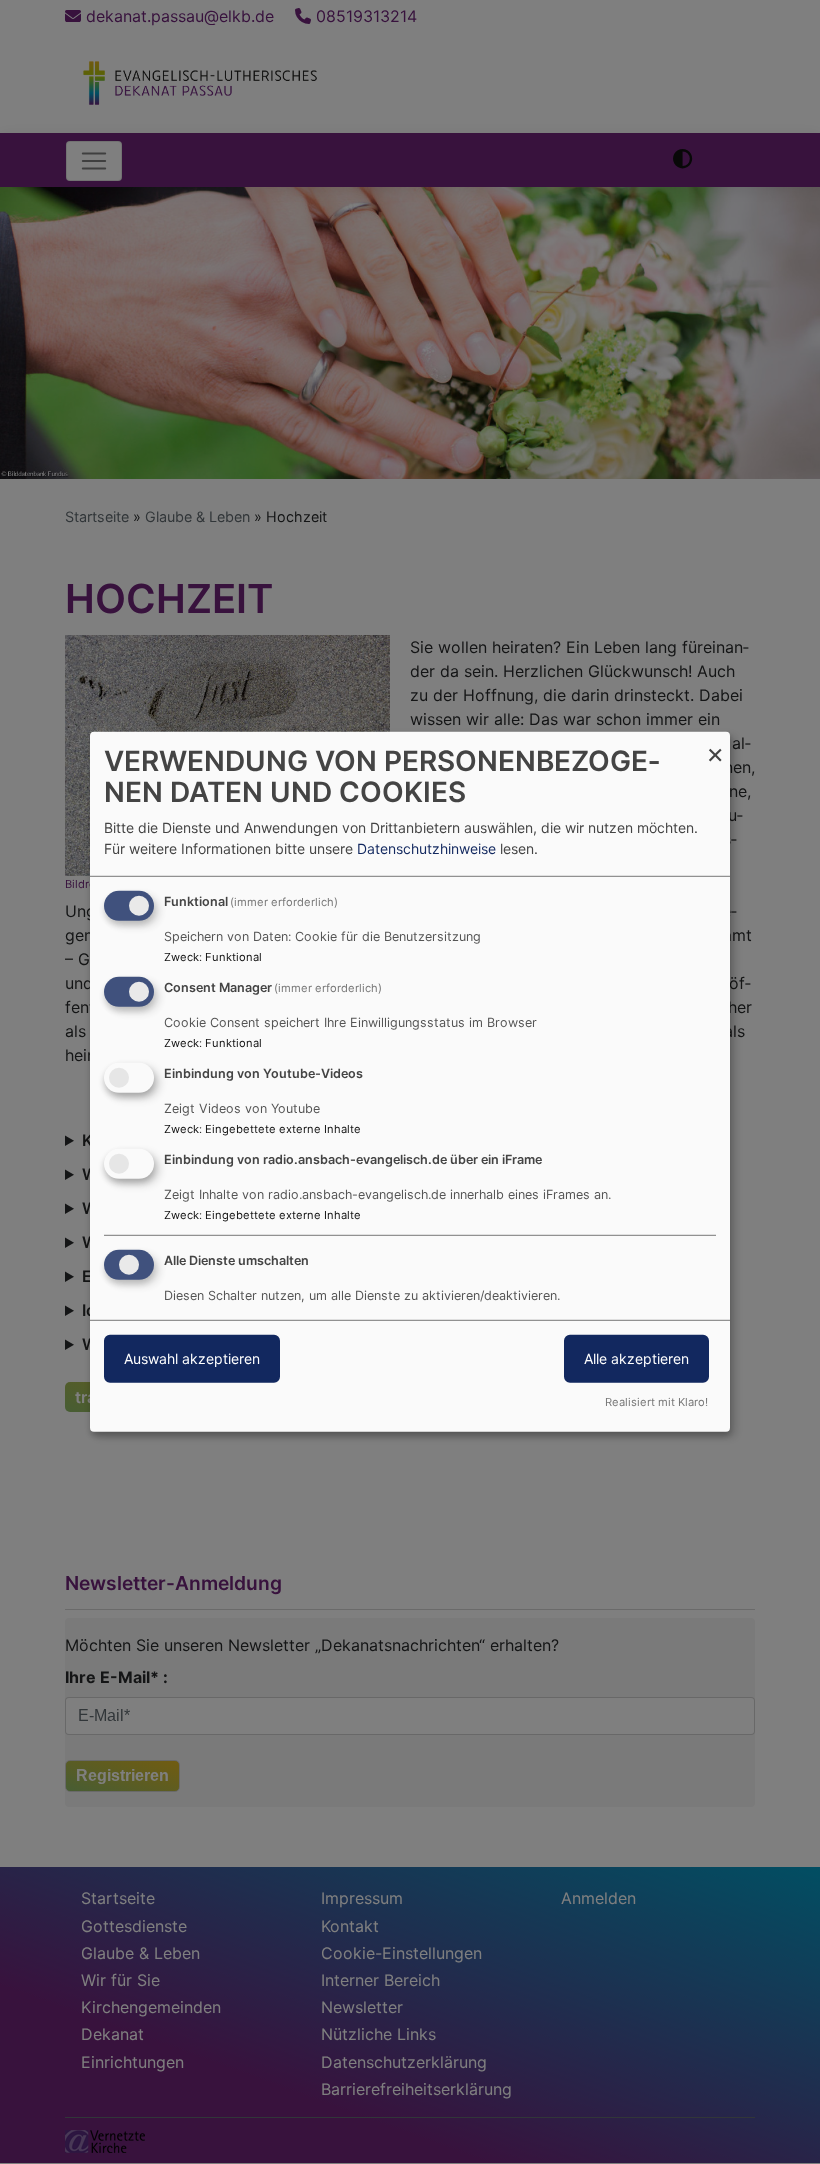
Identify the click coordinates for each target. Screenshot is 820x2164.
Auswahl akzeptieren (192, 1357)
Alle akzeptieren (636, 1357)
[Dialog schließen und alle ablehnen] (715, 744)
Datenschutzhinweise (426, 848)
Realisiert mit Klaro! (656, 1402)
